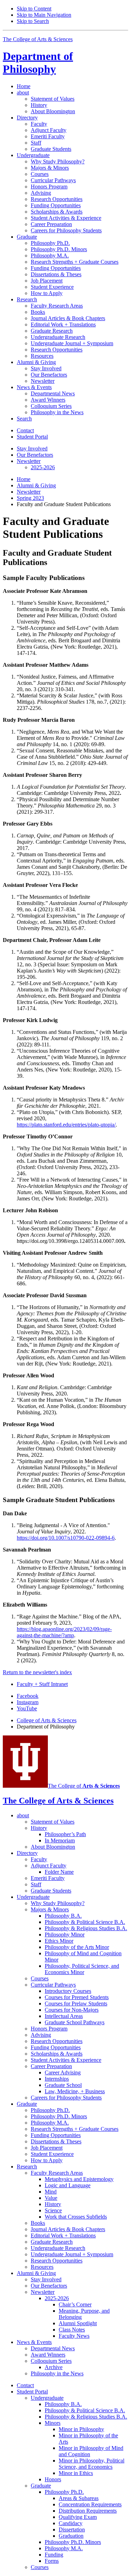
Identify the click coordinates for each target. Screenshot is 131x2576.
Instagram (28, 1702)
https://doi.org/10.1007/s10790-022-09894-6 (66, 1538)
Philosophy (38, 63)
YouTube (27, 1708)
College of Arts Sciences (47, 1720)
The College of (84, 1786)
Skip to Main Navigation (44, 15)
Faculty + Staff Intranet (42, 1684)
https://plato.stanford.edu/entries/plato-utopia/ (66, 1125)
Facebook (28, 1696)
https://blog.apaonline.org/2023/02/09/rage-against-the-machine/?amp (64, 1632)
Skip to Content (34, 9)
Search (24, 419)
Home (24, 86)
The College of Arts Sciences (38, 39)
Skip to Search (33, 21)
